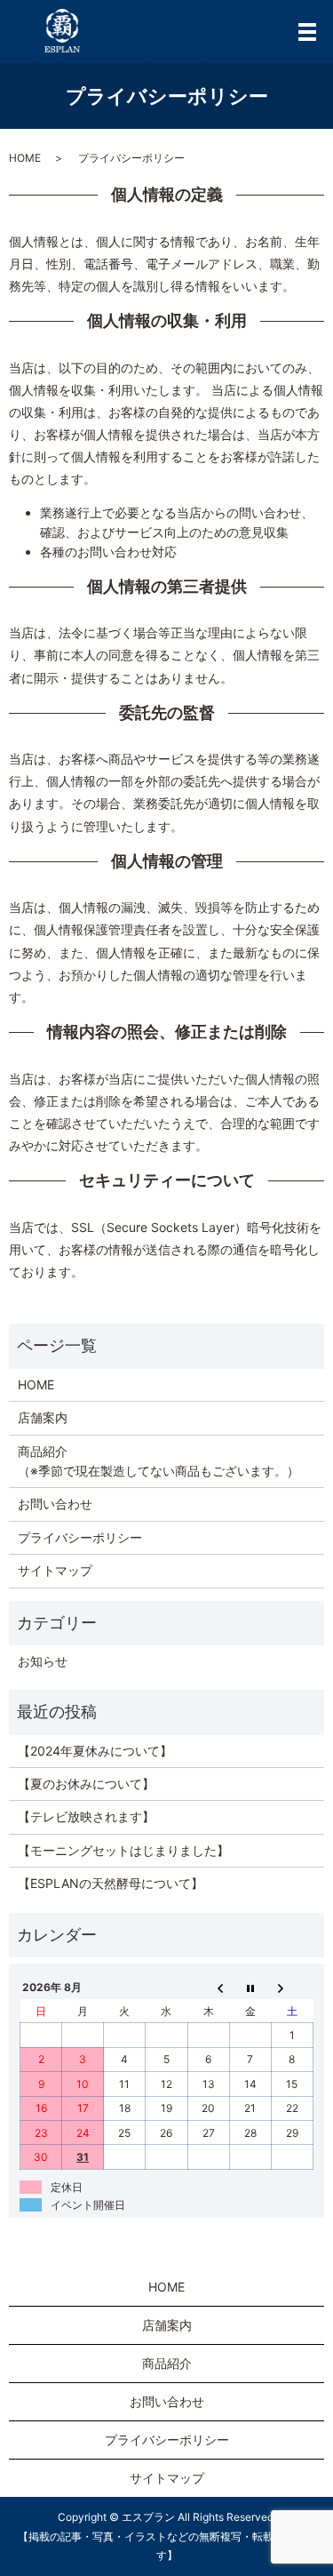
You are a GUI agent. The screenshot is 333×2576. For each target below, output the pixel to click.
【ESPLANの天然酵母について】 (111, 1883)
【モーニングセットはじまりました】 (123, 1850)
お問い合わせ (55, 1504)
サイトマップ (55, 1570)
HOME (25, 158)
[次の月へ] (292, 1988)
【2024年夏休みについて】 (95, 1751)
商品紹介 (167, 2363)
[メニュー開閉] (307, 32)
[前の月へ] (208, 1988)
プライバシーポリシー (80, 1537)
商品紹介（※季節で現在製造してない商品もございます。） (159, 1461)
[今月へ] (250, 1988)
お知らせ (43, 1661)
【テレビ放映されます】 (86, 1816)
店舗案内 (43, 1417)
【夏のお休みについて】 (86, 1784)
